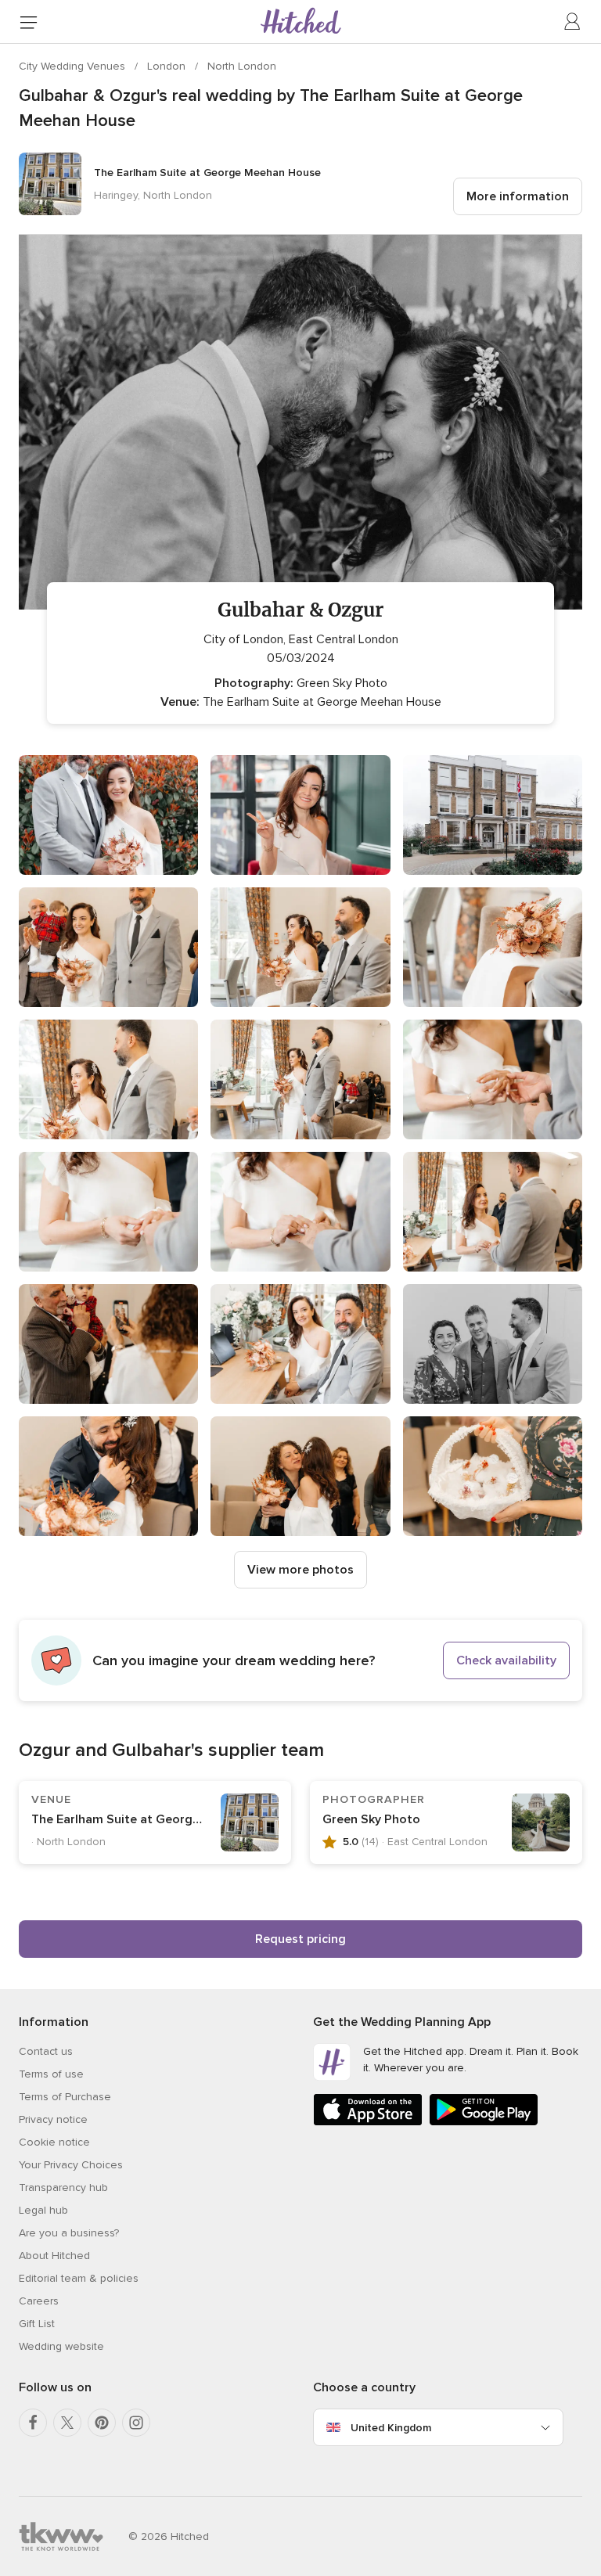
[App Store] (368, 2123)
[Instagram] (136, 2423)
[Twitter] (67, 2423)
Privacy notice (53, 2119)
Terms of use (51, 2074)
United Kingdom (391, 2428)
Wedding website (61, 2346)
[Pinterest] (102, 2423)
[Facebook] (33, 2423)
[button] (300, 1660)
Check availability (506, 1660)
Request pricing (300, 1939)
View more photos (300, 1570)
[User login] (573, 22)
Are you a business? (69, 2233)
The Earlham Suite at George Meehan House (160, 1819)
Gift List (37, 2324)
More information (518, 196)
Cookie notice (54, 2142)
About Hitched (54, 2256)
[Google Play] (484, 2123)
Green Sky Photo (371, 1819)
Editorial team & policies (79, 2278)
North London (242, 66)
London (168, 66)
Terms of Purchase (65, 2097)
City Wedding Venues (74, 66)
